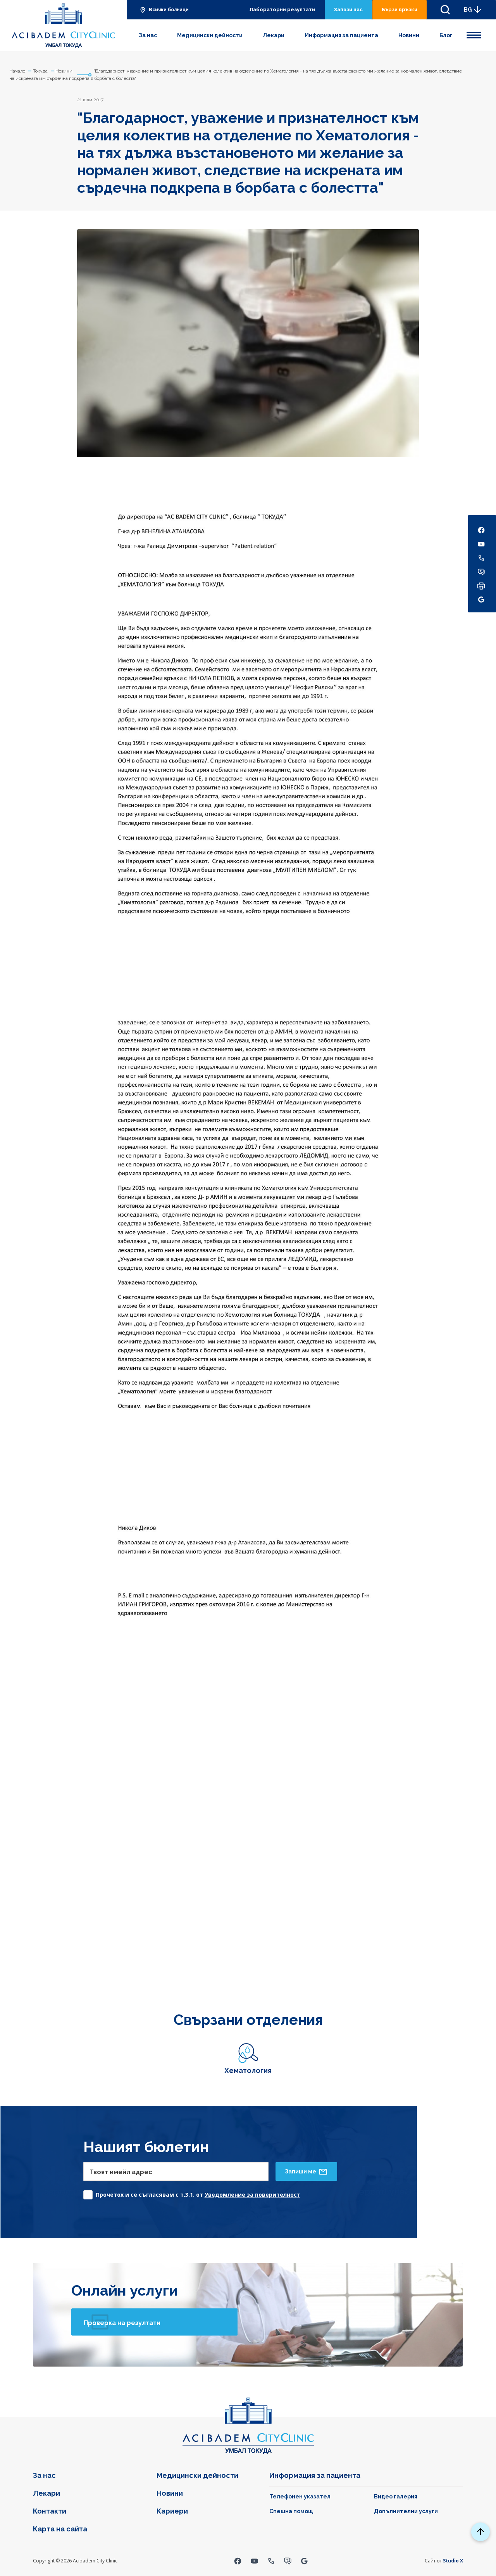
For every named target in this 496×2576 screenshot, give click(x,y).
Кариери (172, 2511)
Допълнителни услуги (406, 2511)
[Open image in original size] (63, 26)
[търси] (445, 10)
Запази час (348, 10)
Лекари (274, 35)
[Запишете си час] (288, 2561)
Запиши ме (301, 2171)
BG (468, 10)
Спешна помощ (291, 2511)
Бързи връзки (400, 10)
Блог (446, 35)
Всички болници (169, 10)
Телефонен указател (300, 2496)
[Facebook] (238, 2561)
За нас (148, 35)
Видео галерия (396, 2496)
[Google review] (304, 2561)
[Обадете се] (271, 2561)
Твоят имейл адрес (121, 2172)
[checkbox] (192, 2193)
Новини (409, 35)
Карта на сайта (60, 2529)
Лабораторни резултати (282, 10)
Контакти (50, 2511)
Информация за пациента (341, 35)
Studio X (453, 2561)
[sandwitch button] (474, 34)
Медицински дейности (210, 35)
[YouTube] (254, 2561)
